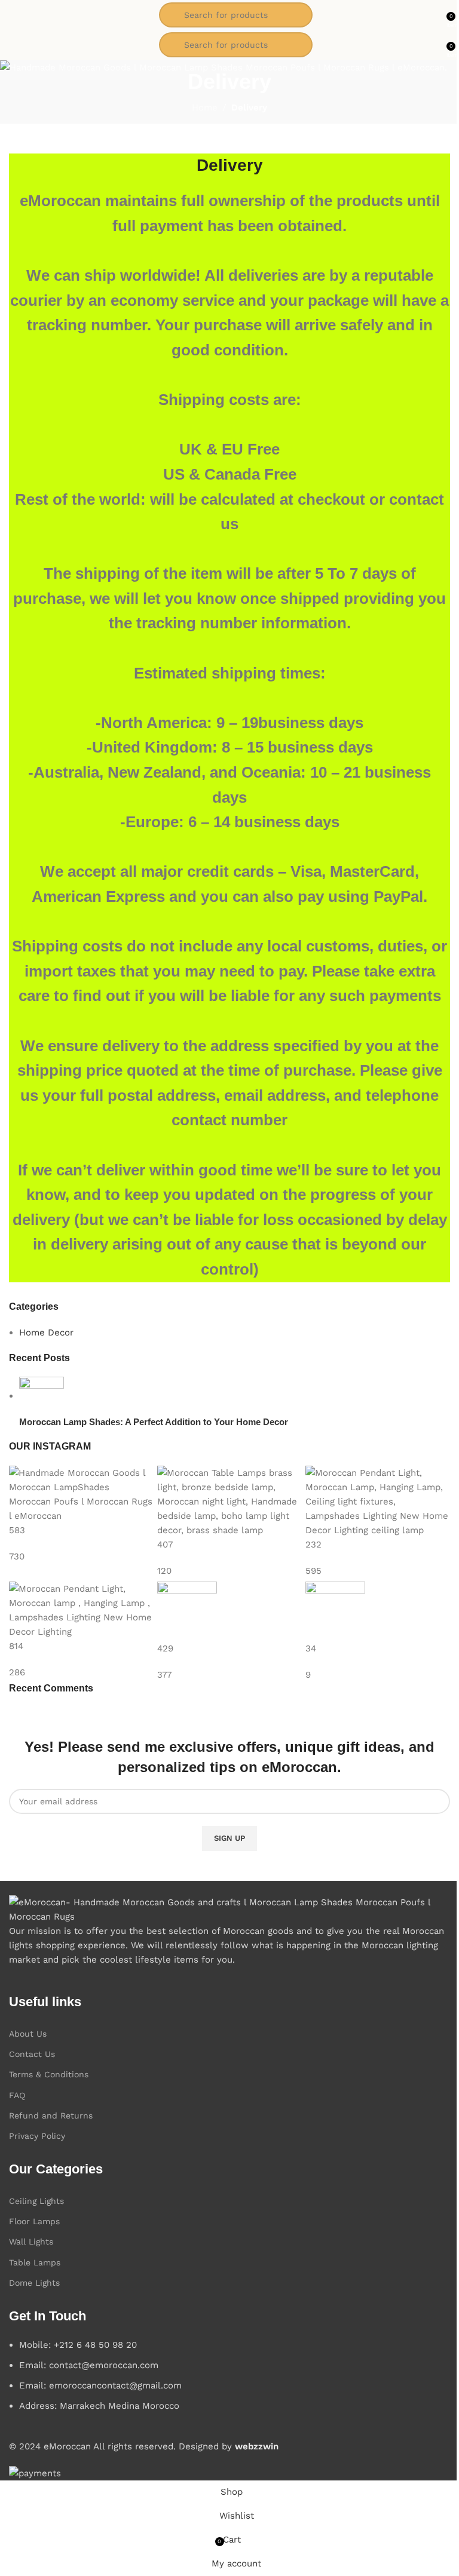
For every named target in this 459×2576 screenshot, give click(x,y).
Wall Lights (31, 2242)
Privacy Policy (37, 2136)
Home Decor (46, 1332)
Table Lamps (35, 2262)
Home (205, 108)
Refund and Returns (51, 2116)
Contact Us (32, 2054)
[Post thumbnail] (42, 1396)
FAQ (17, 2095)
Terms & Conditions (49, 2074)
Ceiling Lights (36, 2201)
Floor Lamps (34, 2221)
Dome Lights (34, 2283)
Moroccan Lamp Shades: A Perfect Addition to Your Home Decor (154, 1422)
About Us (28, 2034)
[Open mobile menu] (14, 15)
